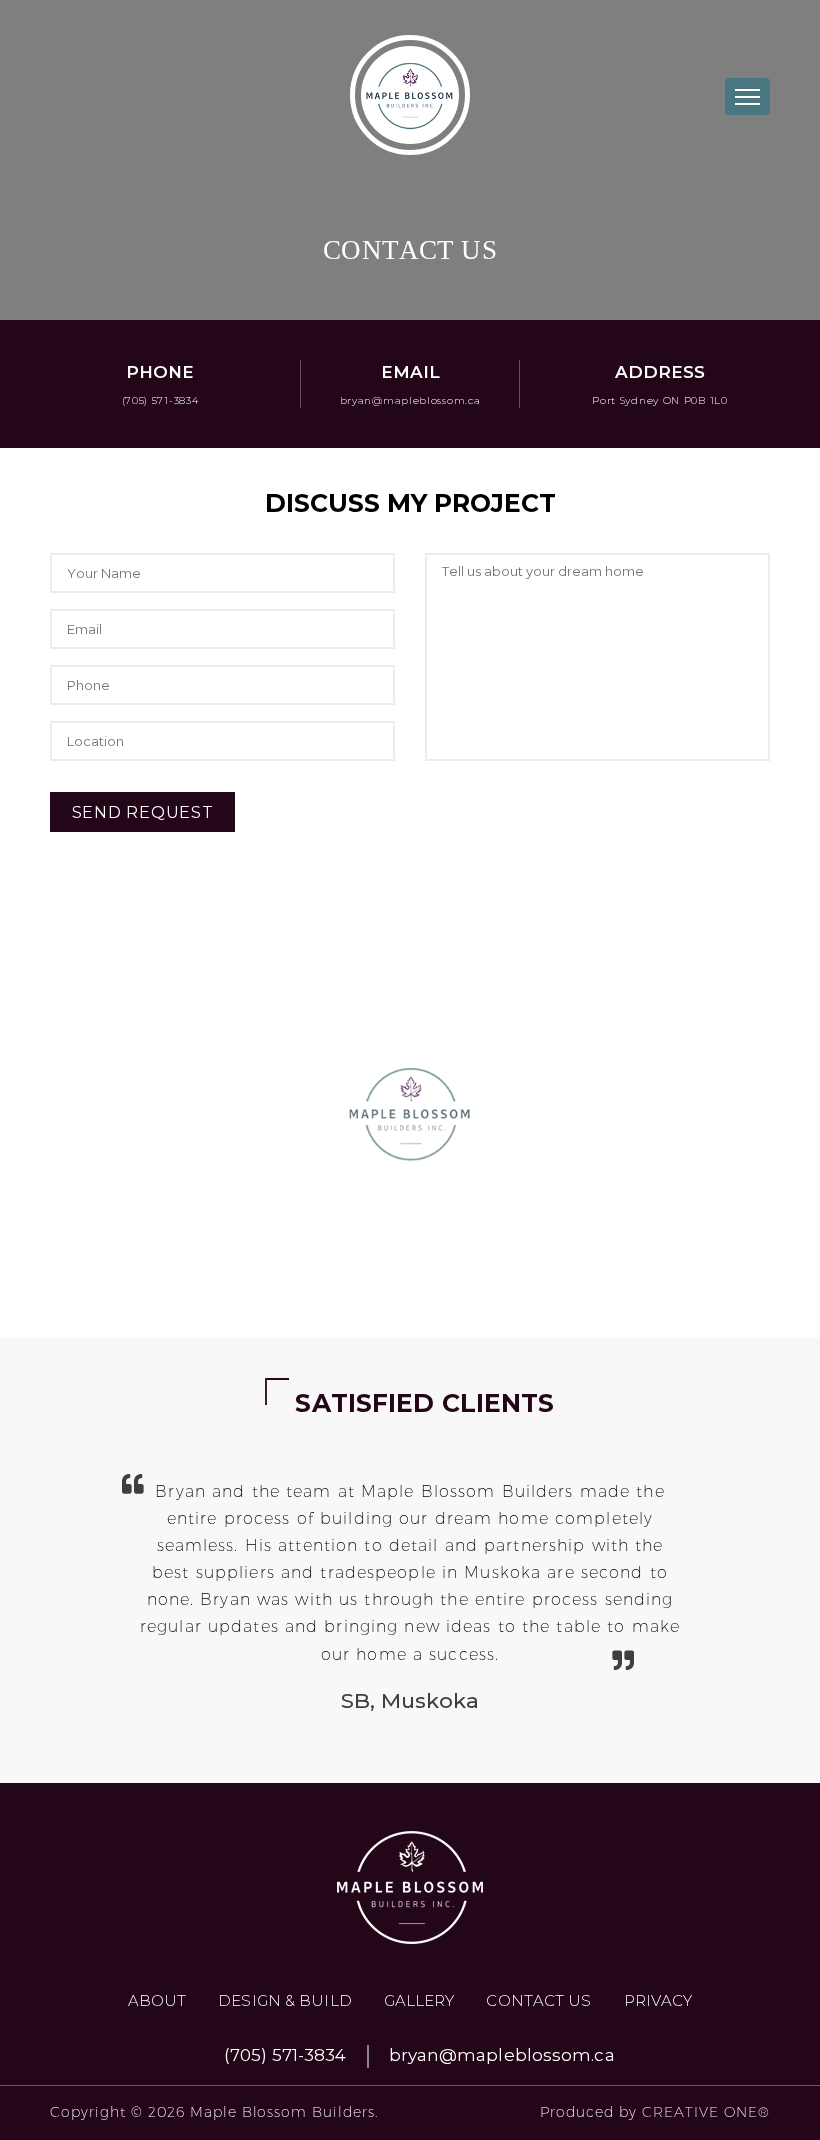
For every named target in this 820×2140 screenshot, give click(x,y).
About (157, 2000)
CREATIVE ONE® (706, 2112)
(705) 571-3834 (160, 400)
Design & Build (284, 2000)
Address (660, 372)
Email (410, 372)
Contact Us (538, 2000)
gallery (419, 2000)
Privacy (658, 2000)
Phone (160, 372)
